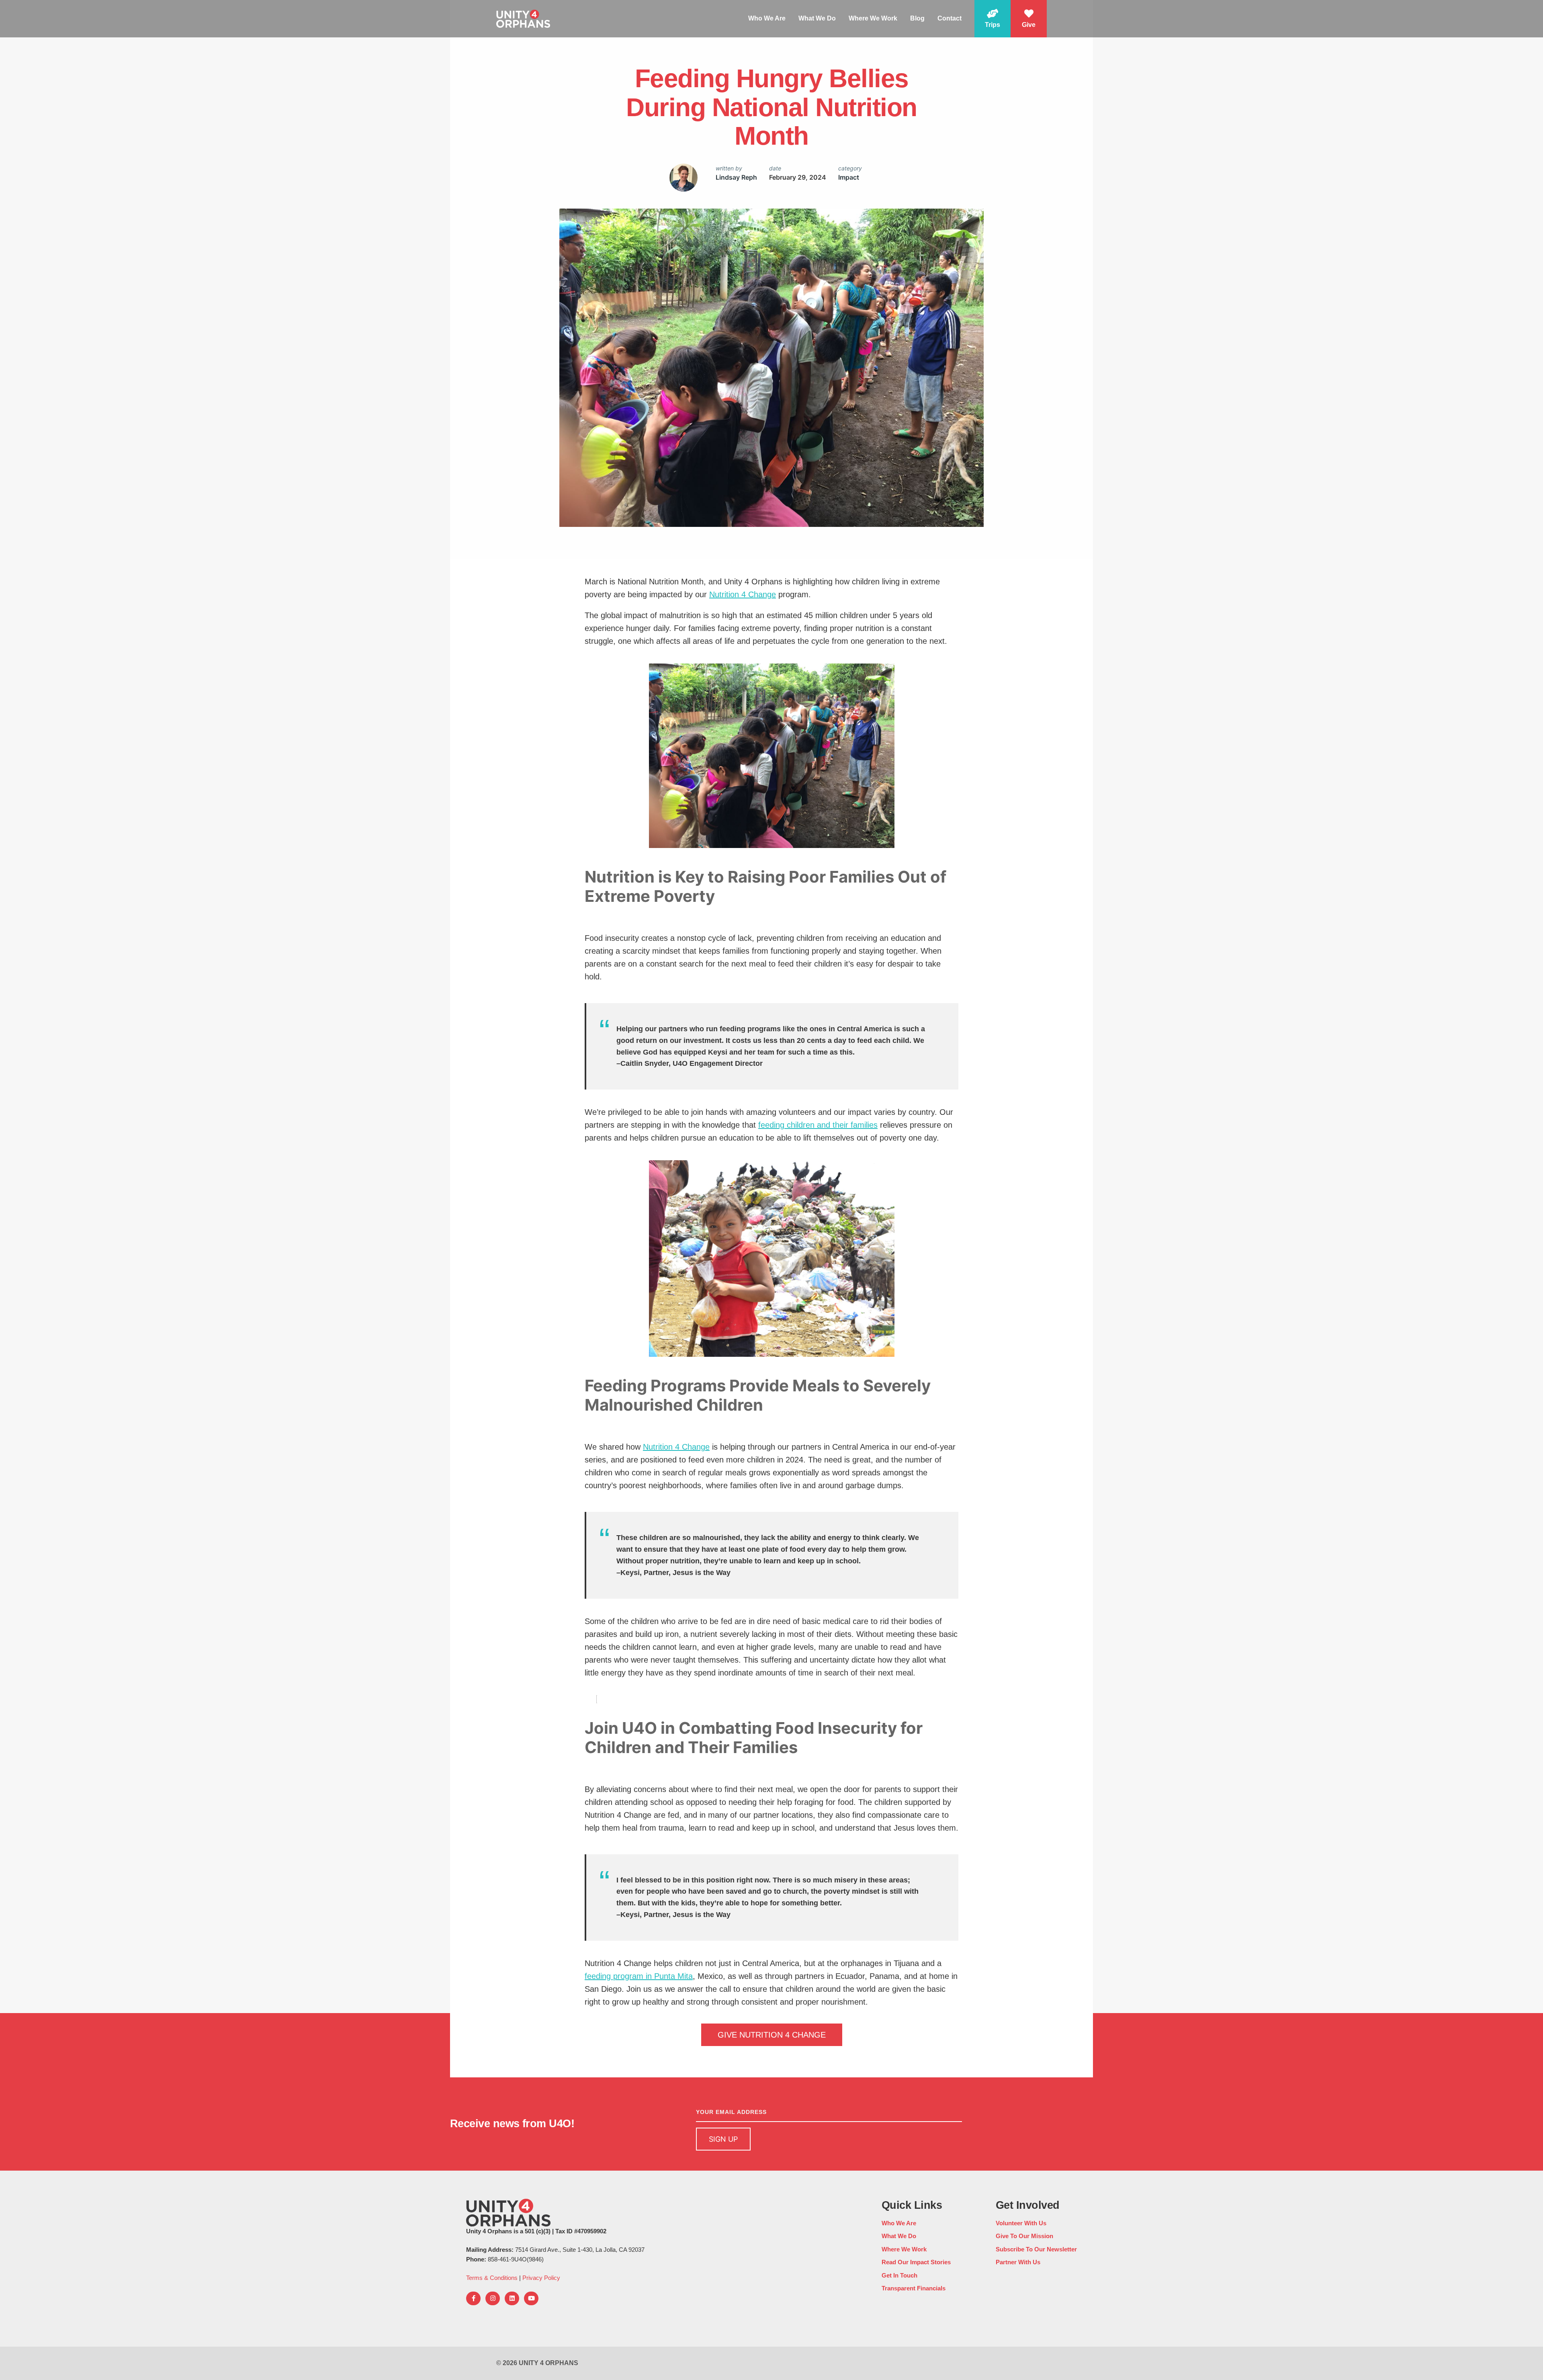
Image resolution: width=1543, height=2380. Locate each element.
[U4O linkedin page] (512, 2298)
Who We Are (767, 18)
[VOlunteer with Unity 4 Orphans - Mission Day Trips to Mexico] (993, 19)
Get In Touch (899, 2275)
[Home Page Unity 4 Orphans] (523, 18)
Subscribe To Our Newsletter (1036, 2249)
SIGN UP (723, 2139)
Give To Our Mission (1024, 2236)
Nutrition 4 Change (743, 594)
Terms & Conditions (492, 2278)
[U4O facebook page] (473, 2298)
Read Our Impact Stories (916, 2262)
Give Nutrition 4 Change (772, 2035)
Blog (917, 18)
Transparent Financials (914, 2288)
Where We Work (873, 18)
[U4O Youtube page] (531, 2298)
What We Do (817, 18)
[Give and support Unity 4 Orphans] (1029, 19)
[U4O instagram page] (493, 2298)
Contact (950, 18)
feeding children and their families (818, 1125)
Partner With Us (1018, 2262)
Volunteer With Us (1021, 2223)
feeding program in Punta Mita (639, 1976)
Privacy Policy (541, 2278)
